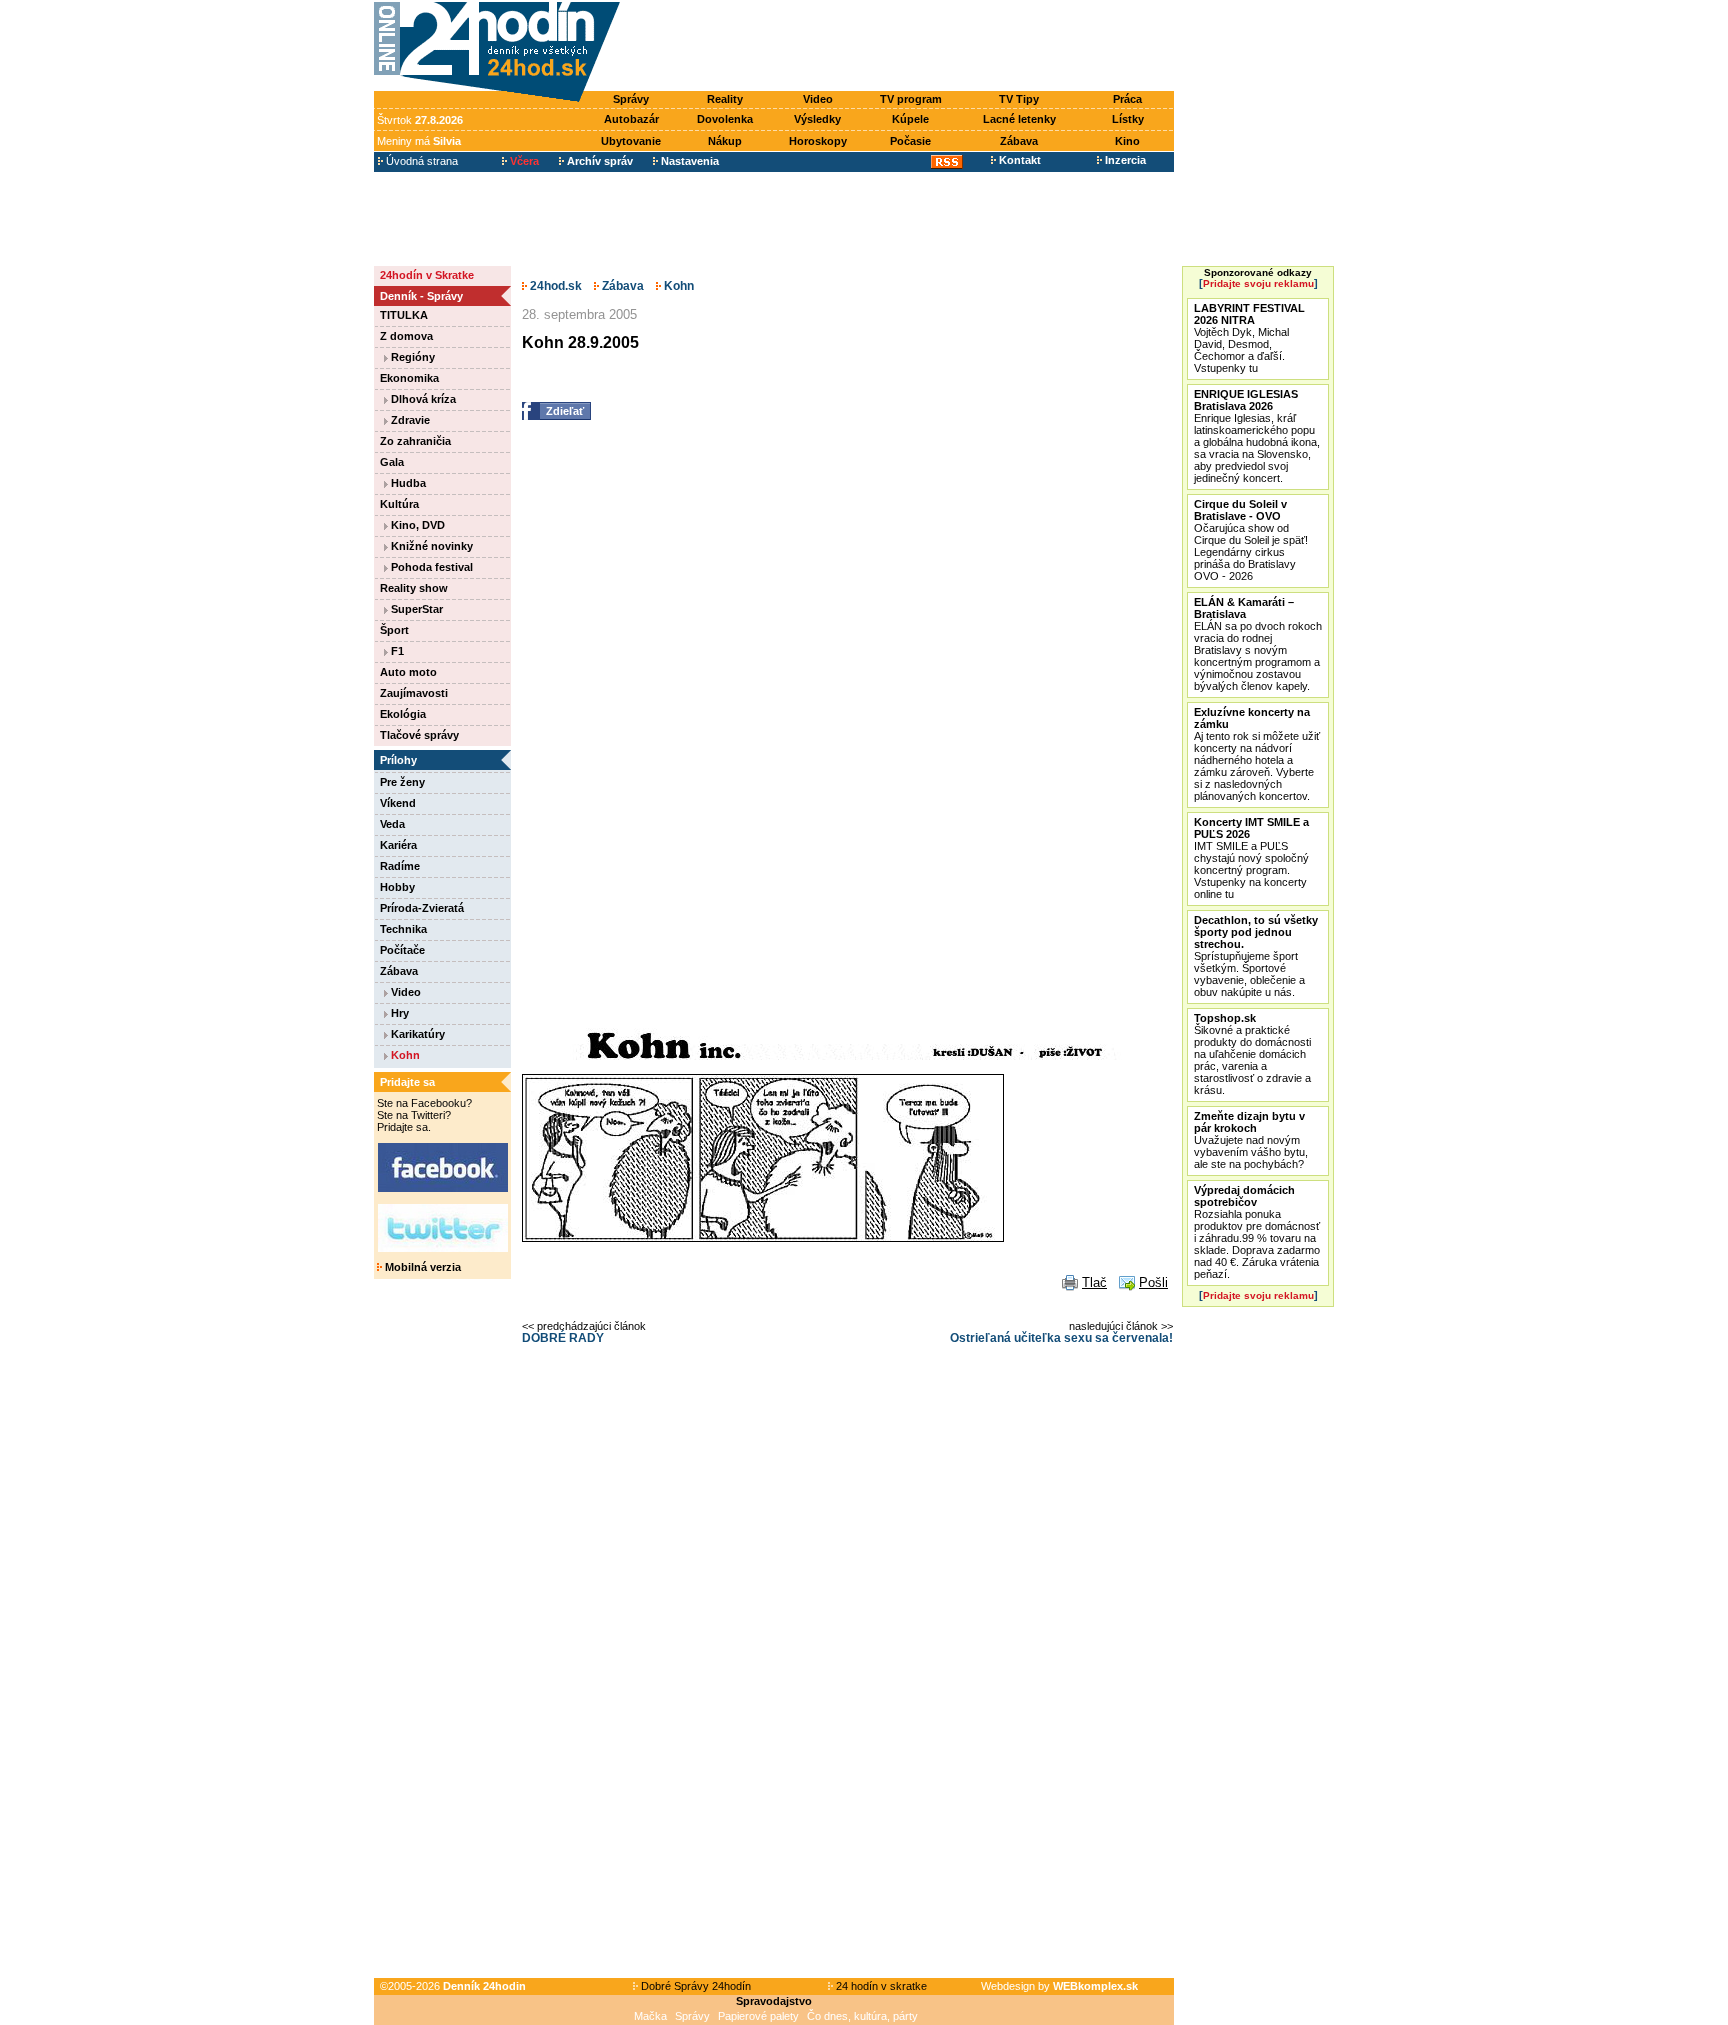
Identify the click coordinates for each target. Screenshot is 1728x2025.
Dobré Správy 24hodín (694, 1986)
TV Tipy (1019, 99)
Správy (631, 99)
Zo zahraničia (415, 441)
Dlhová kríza (422, 399)
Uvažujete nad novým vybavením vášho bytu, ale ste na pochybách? (1251, 1140)
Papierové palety (758, 2016)
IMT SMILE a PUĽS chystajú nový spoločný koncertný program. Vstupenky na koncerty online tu (1251, 858)
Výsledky (817, 119)
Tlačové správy (419, 735)
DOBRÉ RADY (563, 1338)
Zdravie (409, 420)
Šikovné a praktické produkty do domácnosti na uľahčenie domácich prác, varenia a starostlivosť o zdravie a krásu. (1252, 1054)
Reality (725, 99)
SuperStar (415, 609)
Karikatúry (416, 1034)
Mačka (650, 2016)
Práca (1127, 99)
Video (818, 99)
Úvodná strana (420, 161)
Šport (394, 630)
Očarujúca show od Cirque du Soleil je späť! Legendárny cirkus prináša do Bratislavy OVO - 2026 (1251, 540)
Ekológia (403, 714)
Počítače (402, 950)
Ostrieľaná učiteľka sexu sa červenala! (1061, 1338)
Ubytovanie (631, 141)
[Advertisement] (902, 47)
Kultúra (399, 504)
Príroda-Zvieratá (422, 908)
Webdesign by (1059, 1986)
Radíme (400, 866)
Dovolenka (725, 119)
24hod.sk (554, 286)
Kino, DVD (416, 525)
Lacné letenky (1019, 119)
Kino (1127, 141)
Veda (392, 824)
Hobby (397, 887)
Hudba (407, 483)
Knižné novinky (430, 546)
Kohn (404, 1055)
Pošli (1153, 1282)
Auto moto (408, 672)
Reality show (414, 588)
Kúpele (910, 119)
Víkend (398, 803)
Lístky (1128, 119)
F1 (396, 651)
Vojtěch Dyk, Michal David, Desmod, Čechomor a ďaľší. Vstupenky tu (1249, 338)
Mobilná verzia (421, 1267)
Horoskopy (818, 141)
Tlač (1094, 1282)
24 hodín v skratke (880, 1986)
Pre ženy (402, 782)
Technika (403, 929)
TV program (911, 99)
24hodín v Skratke (427, 275)
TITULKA (404, 315)
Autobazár (631, 119)
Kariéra (398, 845)
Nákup (725, 141)
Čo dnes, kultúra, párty (862, 2016)
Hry (398, 1013)
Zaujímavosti (414, 693)
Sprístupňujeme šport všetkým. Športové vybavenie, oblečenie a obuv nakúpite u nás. (1256, 956)
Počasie (910, 141)
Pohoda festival (430, 567)
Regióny (411, 357)
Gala (392, 462)
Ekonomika (409, 378)
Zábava (1019, 141)
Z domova (406, 336)
